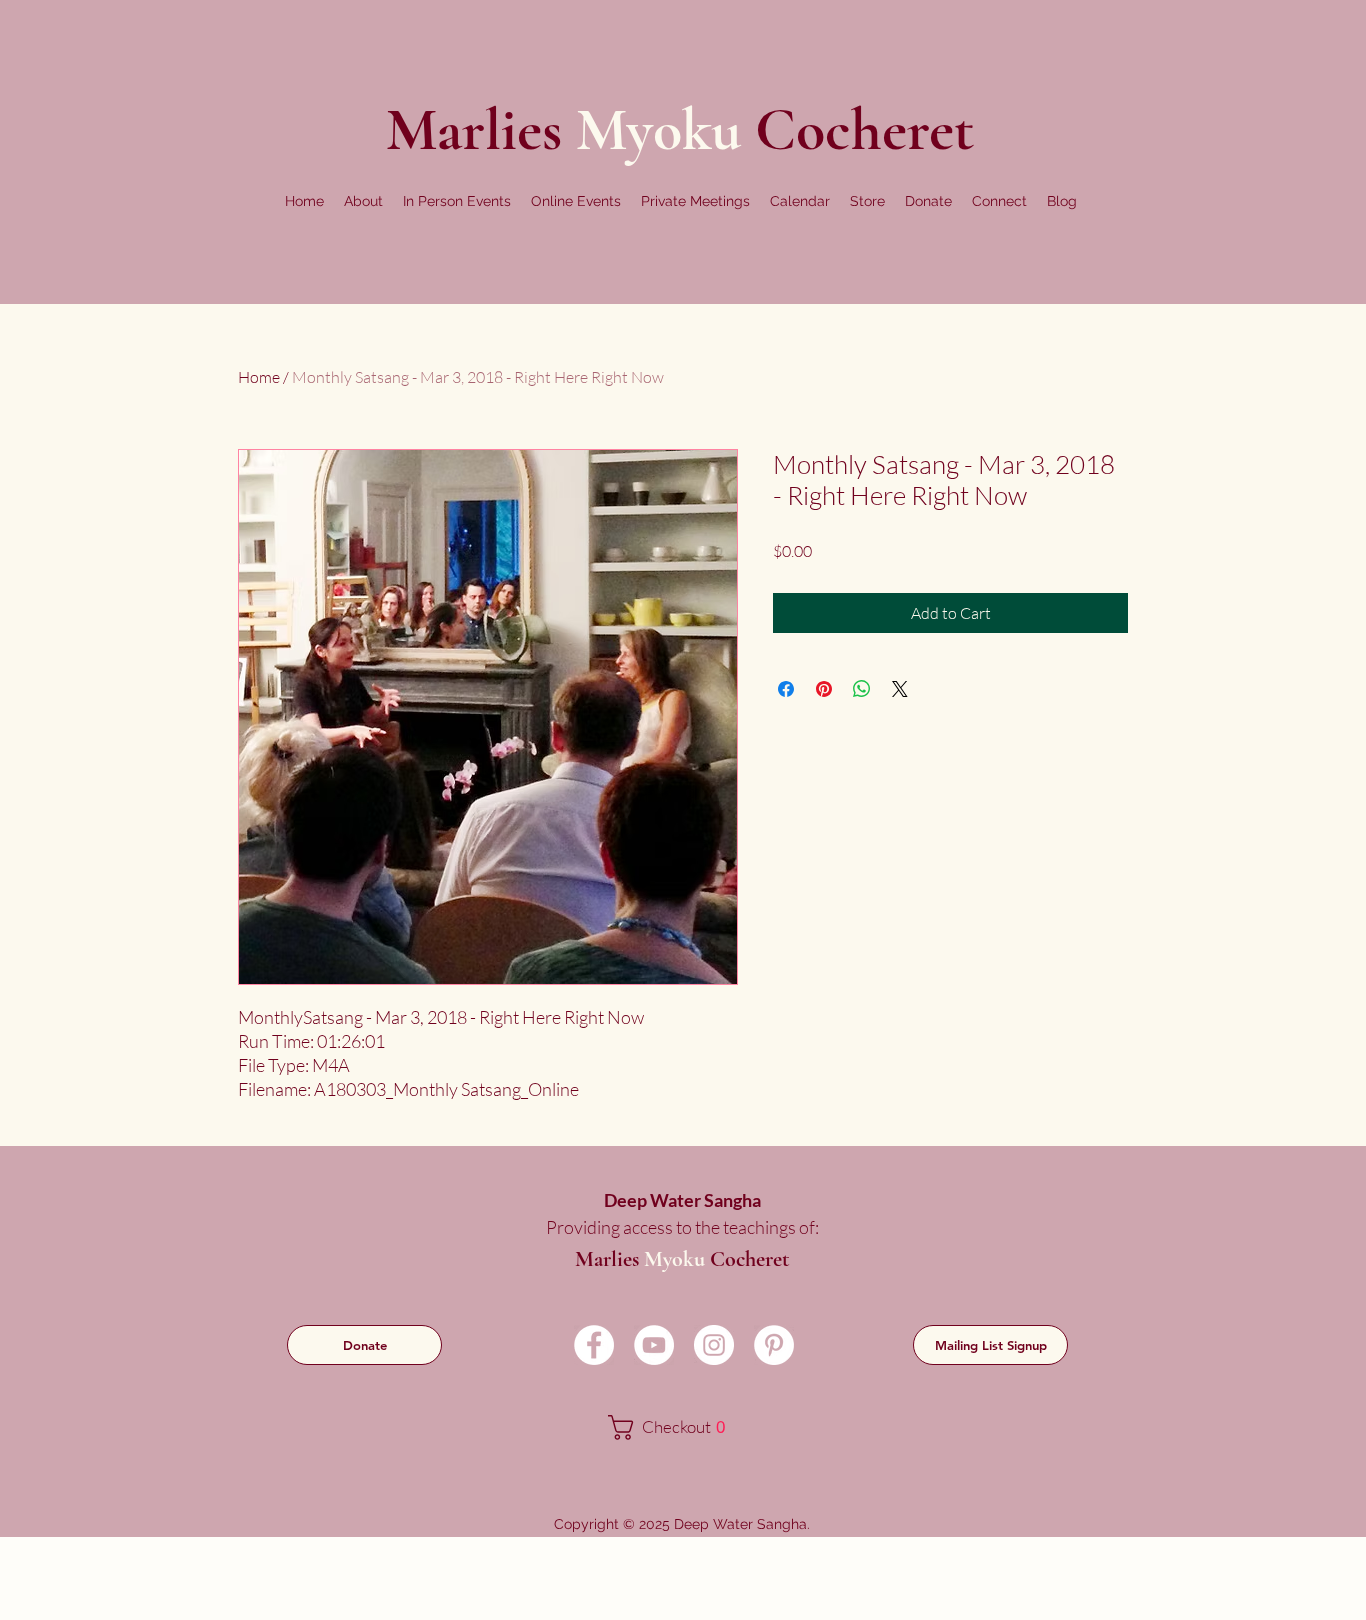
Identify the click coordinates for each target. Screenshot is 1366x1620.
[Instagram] (714, 1345)
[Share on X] (900, 689)
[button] (363, 201)
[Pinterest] (774, 1345)
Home (259, 377)
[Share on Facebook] (786, 689)
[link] (680, 1427)
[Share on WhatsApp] (862, 689)
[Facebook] (594, 1345)
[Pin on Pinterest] (824, 689)
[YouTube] (654, 1345)
